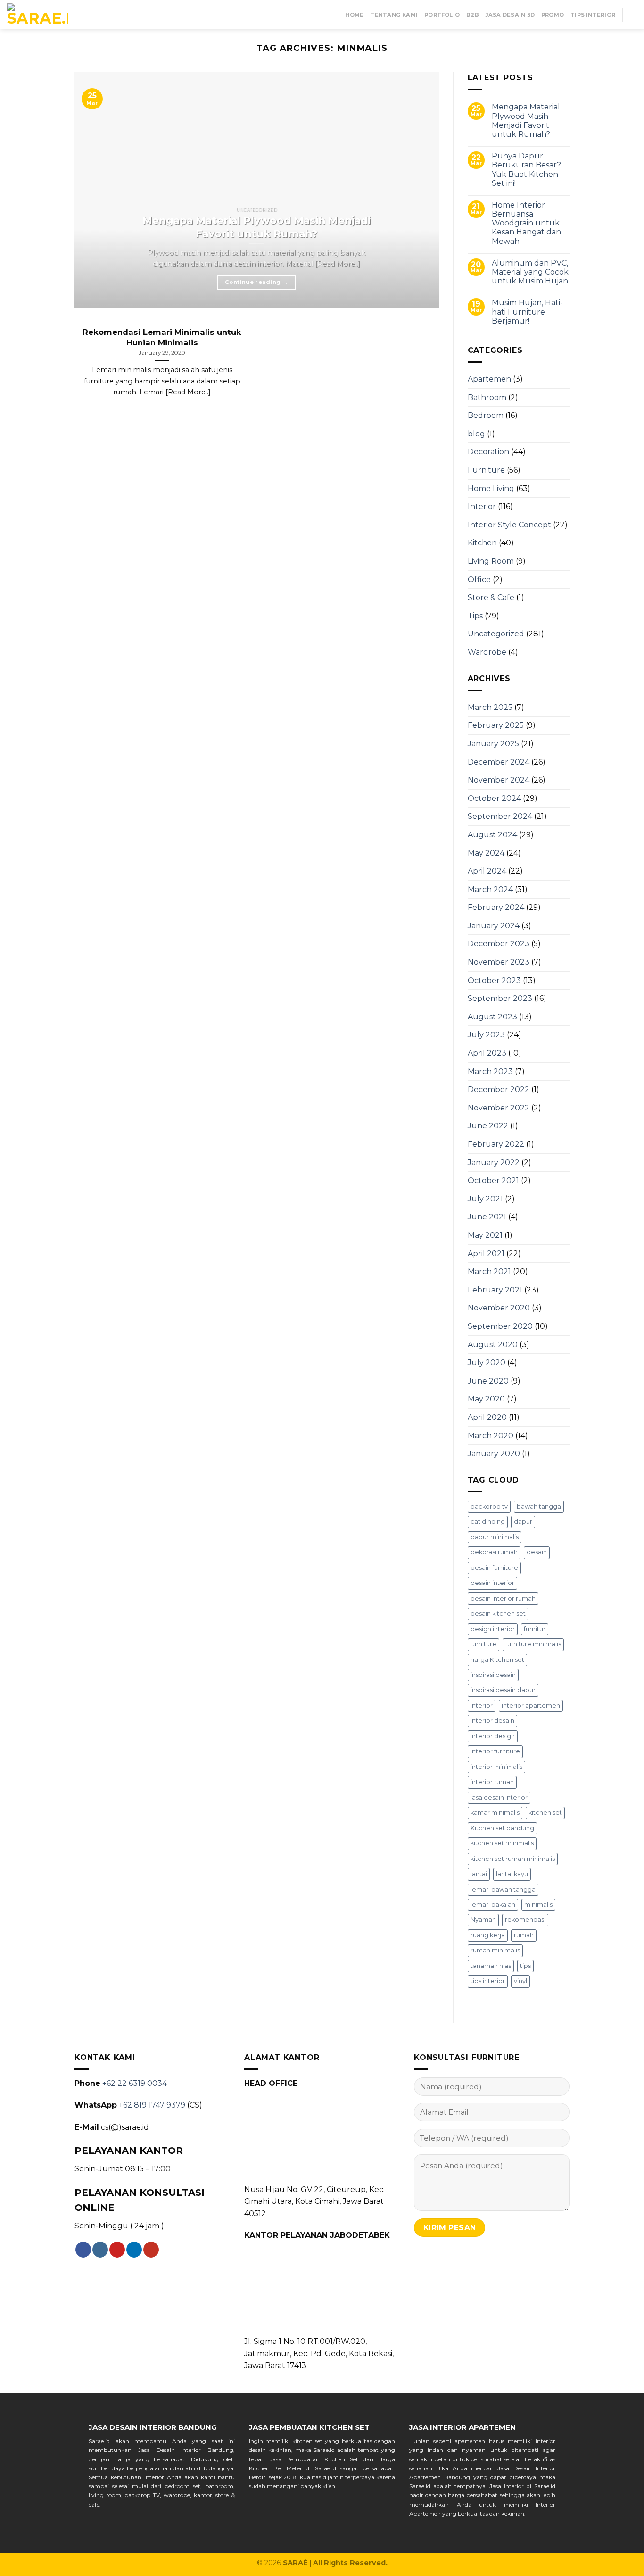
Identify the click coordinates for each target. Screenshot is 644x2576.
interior (482, 1705)
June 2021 (487, 1217)
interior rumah (492, 1782)
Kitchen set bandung (502, 1828)
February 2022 (496, 1144)
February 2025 (496, 725)
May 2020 (486, 1399)
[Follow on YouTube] (151, 2250)
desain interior (492, 1583)
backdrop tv (489, 1506)
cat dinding (488, 1521)
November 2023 (499, 962)
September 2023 (500, 998)
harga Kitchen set (497, 1660)
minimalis (538, 1905)
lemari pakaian (493, 1905)
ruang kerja (488, 1935)
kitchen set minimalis (502, 1843)
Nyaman (483, 1920)
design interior (493, 1629)
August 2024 (492, 835)
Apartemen (489, 379)
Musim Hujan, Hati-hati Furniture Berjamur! (527, 312)
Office (479, 579)
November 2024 (499, 780)
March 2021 (489, 1271)
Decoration (488, 452)
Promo (553, 15)
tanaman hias (491, 1966)
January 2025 (493, 744)
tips (525, 1966)
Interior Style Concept (509, 525)
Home (354, 15)
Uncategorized (496, 634)
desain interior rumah (503, 1598)
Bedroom (486, 415)
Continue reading (256, 282)
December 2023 (499, 944)
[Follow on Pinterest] (117, 2250)
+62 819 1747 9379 (152, 2105)
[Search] (633, 14)
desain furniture (494, 1568)
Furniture (486, 470)
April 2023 (487, 1053)
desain (537, 1552)
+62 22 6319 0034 (135, 2083)
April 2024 (487, 871)
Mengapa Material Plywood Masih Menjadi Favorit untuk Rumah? (526, 121)
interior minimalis (496, 1767)
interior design (493, 1736)
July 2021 (485, 1199)
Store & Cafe (491, 597)
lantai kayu (512, 1874)
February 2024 (496, 907)
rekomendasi (525, 1920)
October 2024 (494, 798)
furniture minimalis (533, 1644)
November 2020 (499, 1308)
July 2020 (487, 1363)
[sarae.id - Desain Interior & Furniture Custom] (38, 15)
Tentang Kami (394, 15)
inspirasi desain (493, 1675)
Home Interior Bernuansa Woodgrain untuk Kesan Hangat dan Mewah (526, 223)
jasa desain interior (499, 1797)
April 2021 (486, 1254)
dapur (523, 1521)
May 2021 (485, 1235)
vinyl (520, 1981)
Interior (482, 506)
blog (476, 434)
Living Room (491, 561)
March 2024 (490, 889)
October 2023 (494, 980)
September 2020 (500, 1326)
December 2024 (499, 762)
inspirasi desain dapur (503, 1690)
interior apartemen (531, 1705)
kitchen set (545, 1813)
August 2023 (492, 1017)
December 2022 (499, 1089)
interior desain (492, 1721)
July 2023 (486, 1035)
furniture (483, 1644)
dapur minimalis (495, 1537)
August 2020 (493, 1345)
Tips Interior (593, 15)
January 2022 (494, 1163)
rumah (524, 1935)
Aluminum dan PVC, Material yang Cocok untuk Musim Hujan (530, 272)
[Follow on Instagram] (100, 2250)
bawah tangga (539, 1506)
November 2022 (499, 1108)
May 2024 (486, 853)
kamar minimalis (495, 1813)
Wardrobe (487, 652)
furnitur (535, 1629)
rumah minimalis (495, 1950)
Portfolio (442, 15)
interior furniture (495, 1751)
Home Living (491, 488)
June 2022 (488, 1126)
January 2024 (494, 926)
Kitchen (482, 543)
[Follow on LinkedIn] (134, 2250)
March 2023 (490, 1071)
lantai (479, 1874)
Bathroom (487, 397)
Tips (475, 616)
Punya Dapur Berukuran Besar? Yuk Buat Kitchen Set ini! (526, 170)
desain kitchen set (498, 1613)
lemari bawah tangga (503, 1889)
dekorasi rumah (494, 1552)
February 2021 (495, 1290)
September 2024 (500, 816)
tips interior (488, 1981)
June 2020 (488, 1381)
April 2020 (487, 1417)
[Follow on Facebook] (83, 2250)
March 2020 (491, 1436)
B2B (473, 15)
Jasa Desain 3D (510, 15)
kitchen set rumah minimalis (513, 1859)
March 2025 (490, 707)
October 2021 (493, 1180)
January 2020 (494, 1454)
